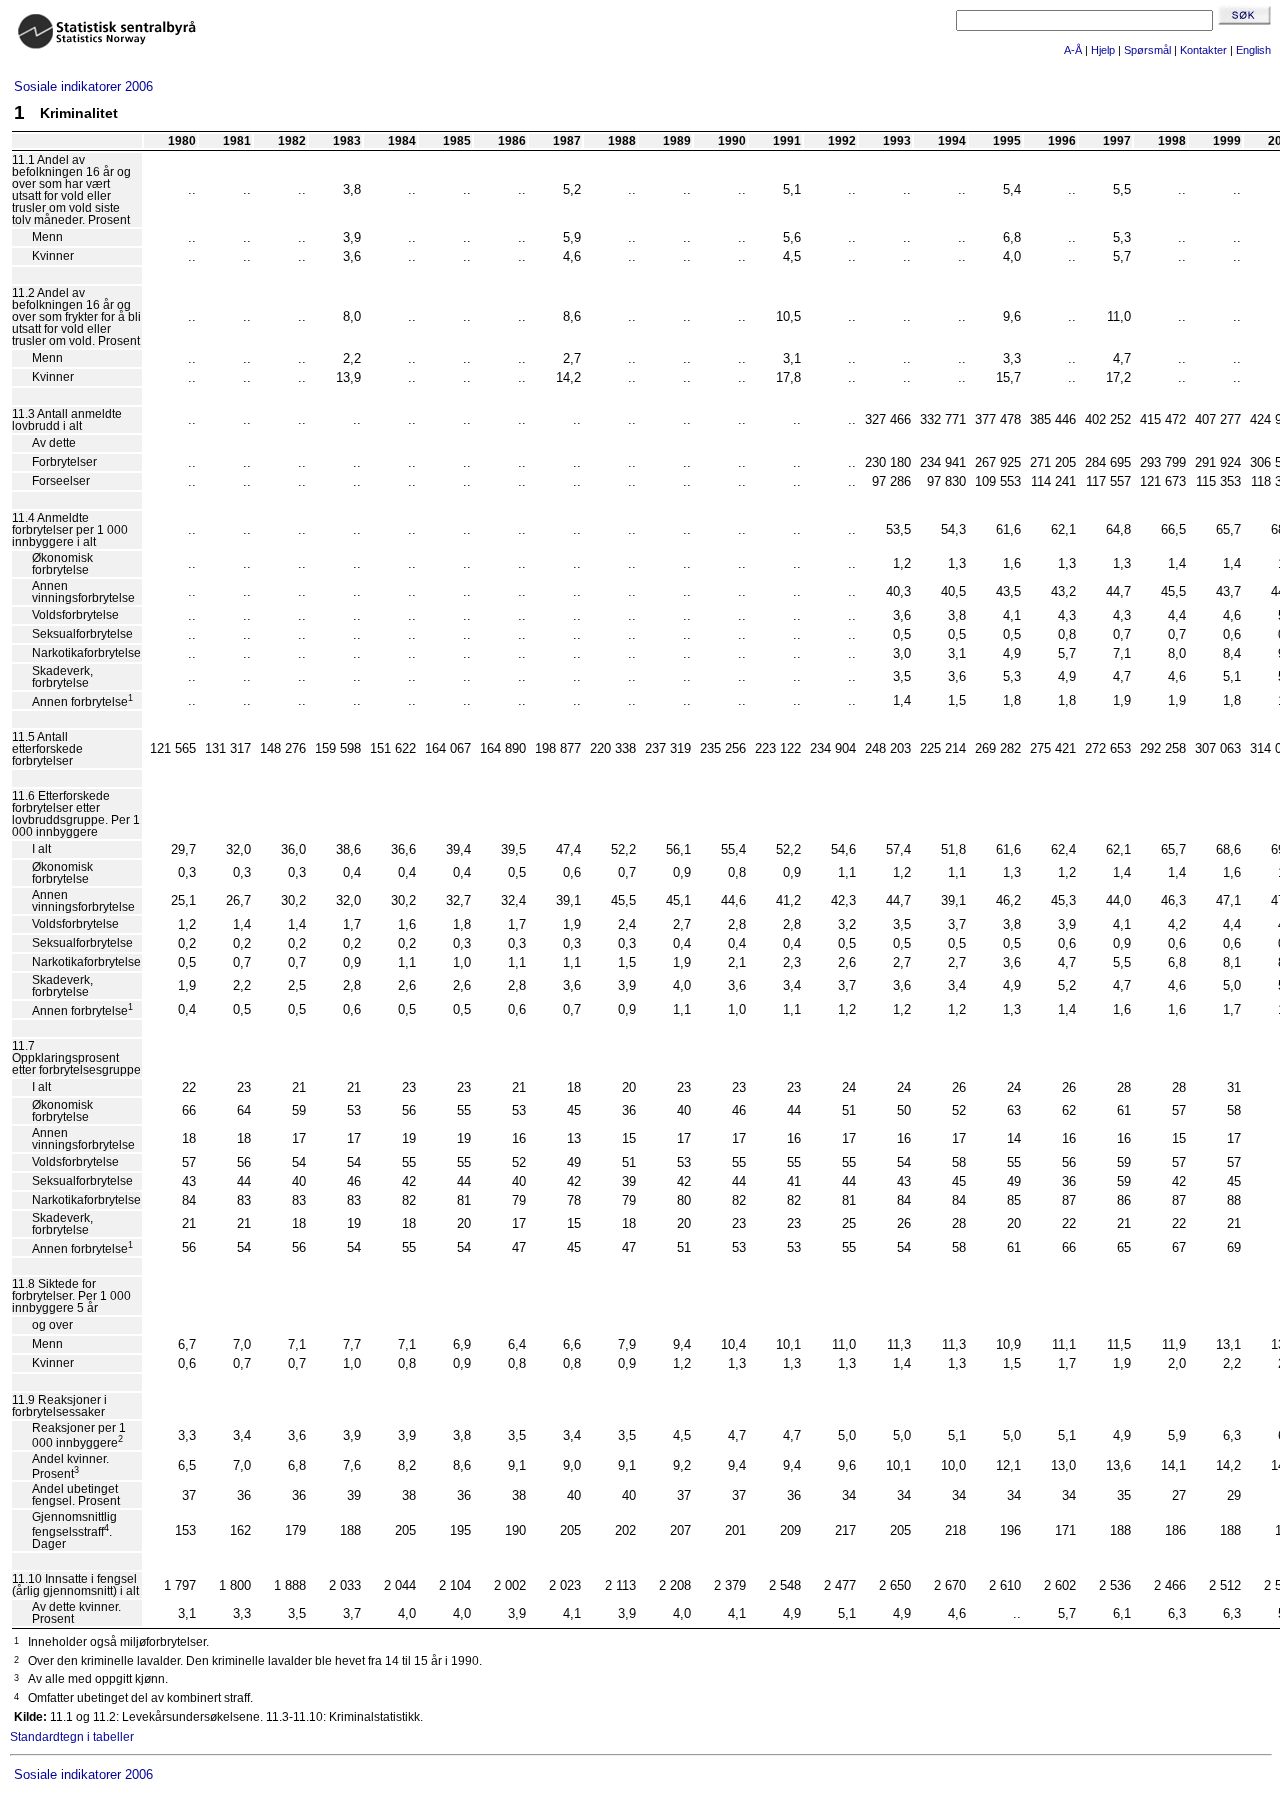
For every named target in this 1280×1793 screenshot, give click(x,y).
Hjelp (1103, 50)
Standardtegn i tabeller (72, 1737)
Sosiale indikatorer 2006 (83, 86)
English (1253, 50)
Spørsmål (1147, 50)
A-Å (1073, 50)
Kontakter (1203, 50)
